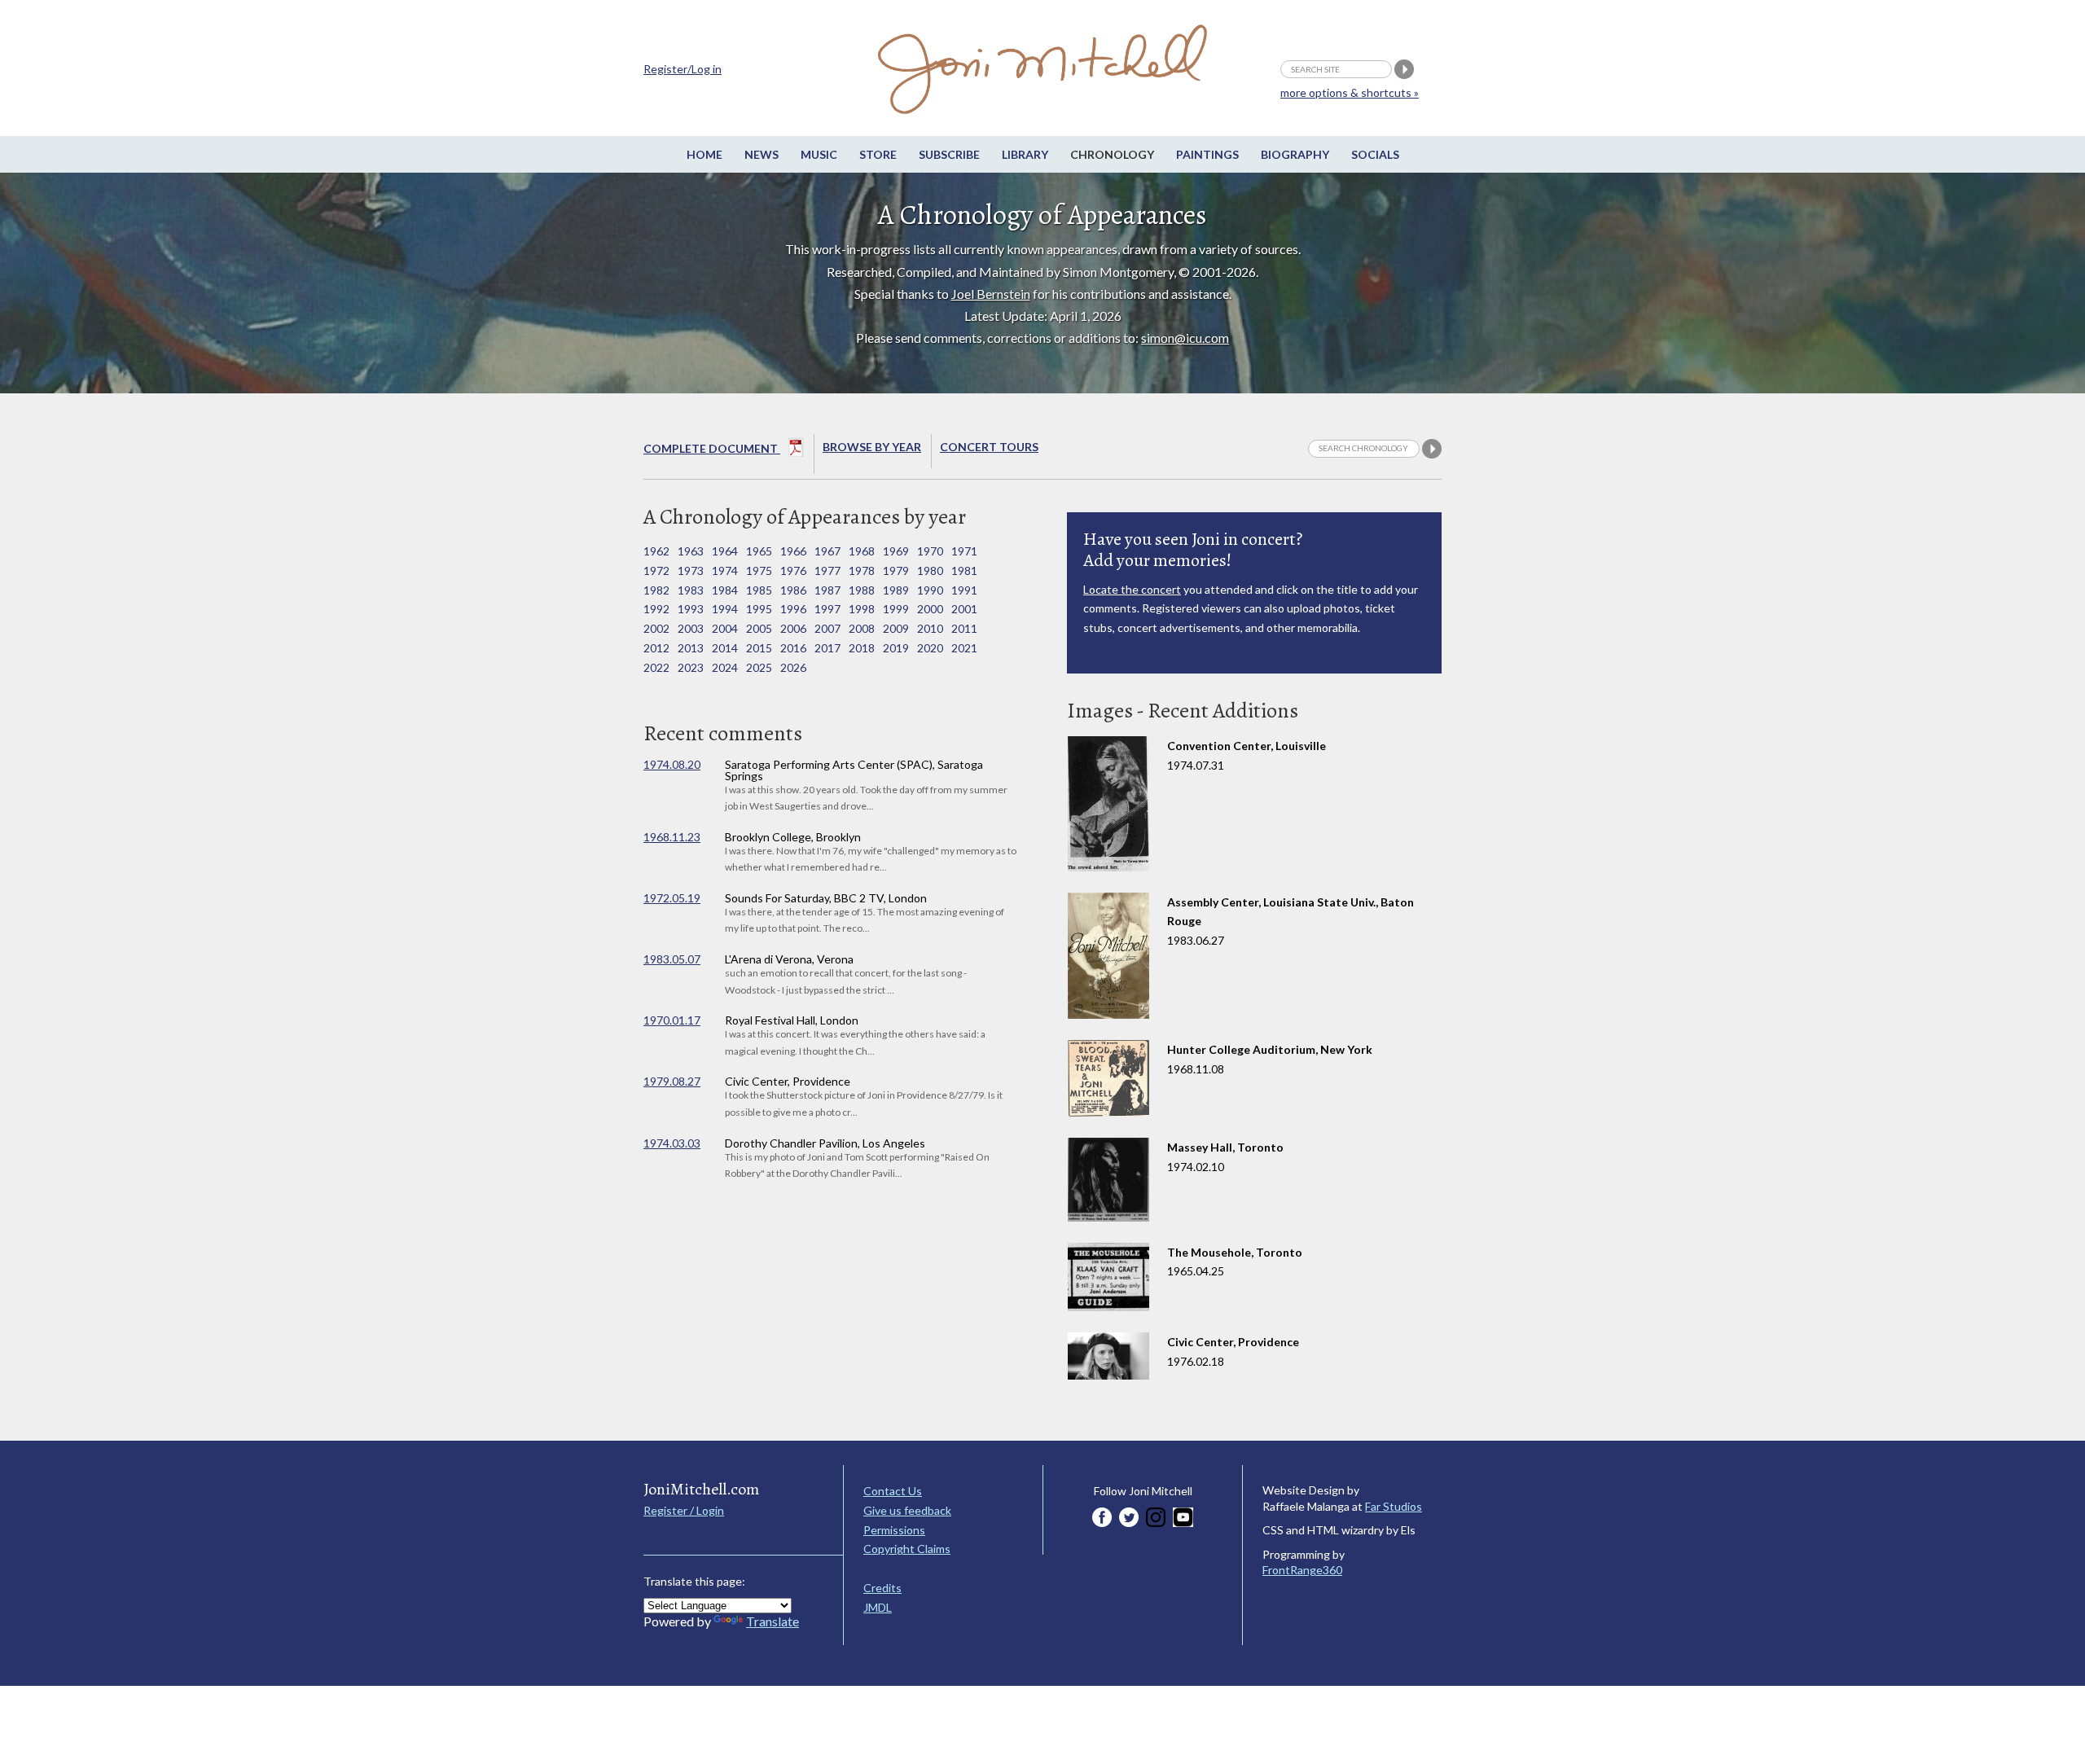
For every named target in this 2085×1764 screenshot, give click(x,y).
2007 (827, 628)
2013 (691, 648)
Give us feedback (907, 1510)
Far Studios (1394, 1506)
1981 (964, 570)
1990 (930, 590)
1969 (896, 551)
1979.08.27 (672, 1081)
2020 (930, 648)
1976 (793, 570)
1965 (759, 551)
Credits (882, 1588)
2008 (862, 628)
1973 (691, 570)
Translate (773, 1621)
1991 (964, 590)
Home (705, 154)
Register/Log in (683, 69)
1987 (827, 590)
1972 (656, 570)
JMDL (878, 1607)
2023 (691, 667)
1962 (656, 551)
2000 (930, 609)
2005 (759, 628)
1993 (691, 609)
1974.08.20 (672, 764)
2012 (656, 648)
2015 (759, 648)
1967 (827, 551)
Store (878, 154)
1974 (725, 570)
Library (1025, 154)
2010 (930, 628)
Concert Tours (989, 447)
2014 (725, 648)
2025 (759, 667)
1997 (827, 609)
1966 (793, 551)
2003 (691, 628)
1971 (964, 551)
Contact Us (893, 1491)
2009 (896, 628)
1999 (896, 609)
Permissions (894, 1530)
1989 (896, 590)
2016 (793, 648)
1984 (725, 590)
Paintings (1207, 154)
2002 (656, 628)
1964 (725, 551)
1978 (862, 570)
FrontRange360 (1302, 1570)
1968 (862, 551)
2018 (862, 648)
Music (819, 154)
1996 (793, 609)
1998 (862, 609)
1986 (793, 590)
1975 (759, 570)
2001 (964, 609)
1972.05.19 (672, 898)
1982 (656, 590)
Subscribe (949, 154)
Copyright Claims (907, 1549)
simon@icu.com (1185, 338)
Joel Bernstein (991, 294)
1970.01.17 (672, 1020)
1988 (862, 590)
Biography (1295, 154)
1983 (691, 590)
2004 (725, 628)
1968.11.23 (672, 837)
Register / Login (684, 1510)
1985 (759, 590)
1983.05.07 (672, 959)
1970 (930, 551)
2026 (793, 667)
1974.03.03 (672, 1143)
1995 (759, 609)
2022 (656, 667)
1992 (656, 609)
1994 (725, 609)
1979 (896, 570)
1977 (827, 570)
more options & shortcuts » (1350, 92)
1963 (691, 551)
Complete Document (712, 448)
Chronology (1112, 154)
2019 (896, 648)
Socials (1375, 154)
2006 (793, 628)
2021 (964, 648)
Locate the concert (1132, 589)
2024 (725, 667)
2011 (964, 628)
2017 (827, 648)
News (762, 154)
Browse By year (872, 447)
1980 (930, 570)
